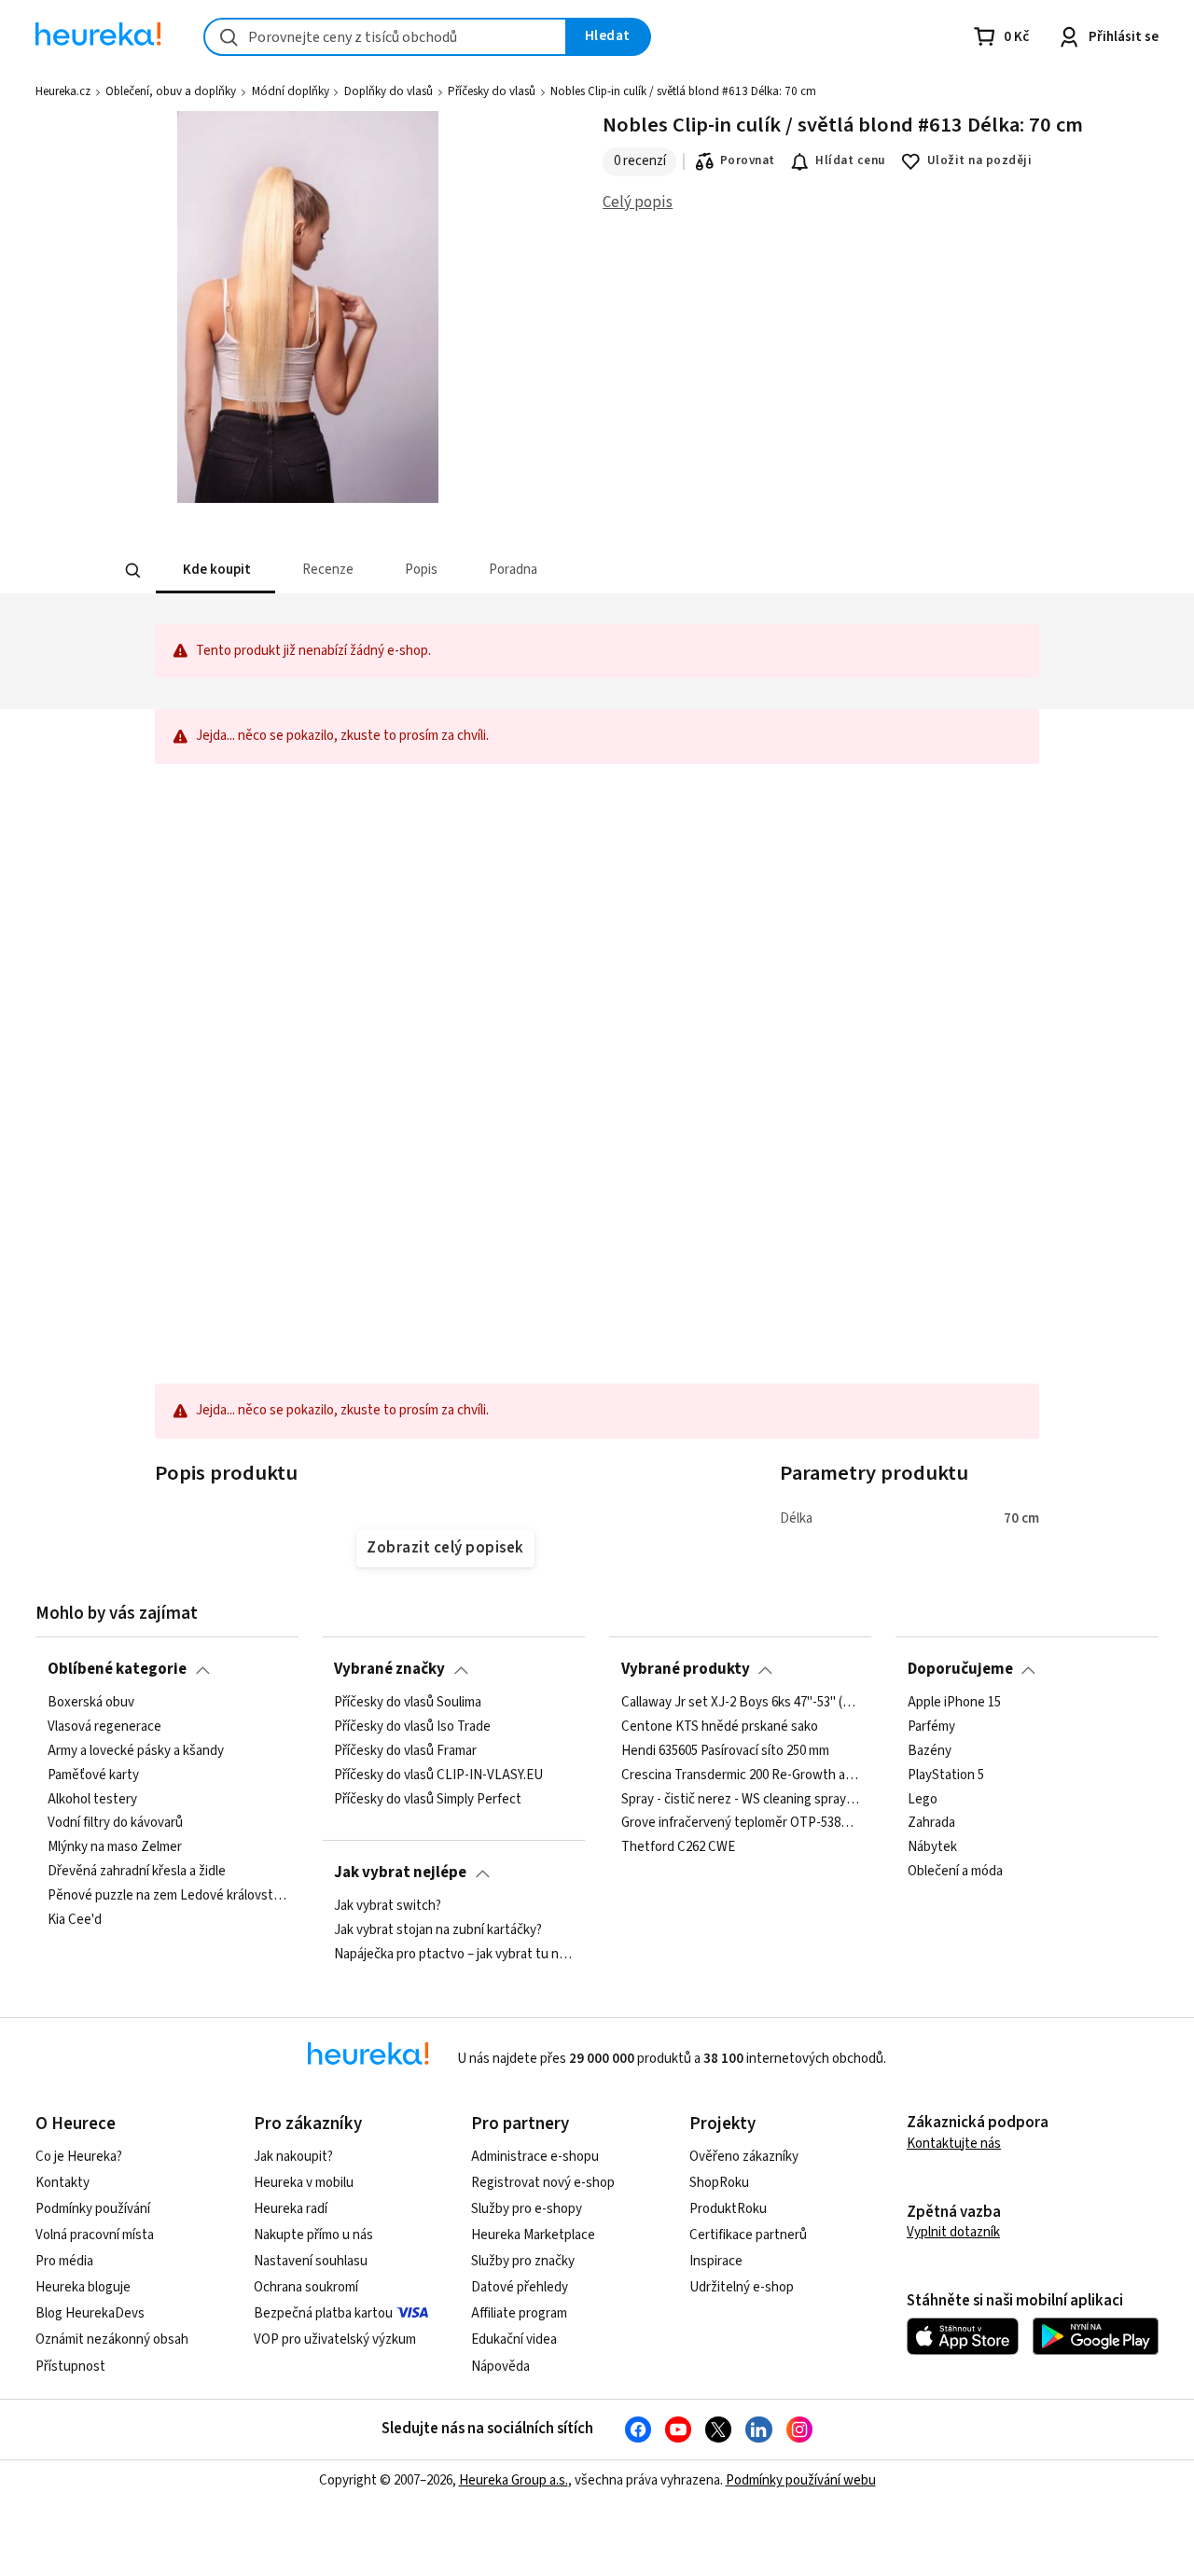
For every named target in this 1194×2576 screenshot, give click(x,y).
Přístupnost (70, 2367)
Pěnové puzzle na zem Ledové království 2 (167, 1896)
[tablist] (459, 571)
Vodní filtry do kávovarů (115, 1823)
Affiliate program (519, 2313)
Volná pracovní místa (95, 2235)
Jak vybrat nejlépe (400, 1873)
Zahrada (931, 1823)
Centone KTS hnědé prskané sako (720, 1727)
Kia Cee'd (75, 1920)
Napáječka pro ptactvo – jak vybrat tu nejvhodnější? (453, 1954)
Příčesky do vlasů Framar (405, 1750)
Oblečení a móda (955, 1872)
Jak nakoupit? (293, 2157)
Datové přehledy (520, 2287)
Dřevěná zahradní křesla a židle (137, 1872)
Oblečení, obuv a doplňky (171, 91)
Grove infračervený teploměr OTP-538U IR (741, 1823)
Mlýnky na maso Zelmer (115, 1847)
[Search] (132, 571)
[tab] (215, 571)
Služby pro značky (523, 2261)
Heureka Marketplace (533, 2235)
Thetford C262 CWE (678, 1847)
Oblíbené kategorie (117, 1669)
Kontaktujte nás (954, 2144)
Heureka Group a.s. (514, 2480)
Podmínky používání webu (801, 2480)
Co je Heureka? (79, 2157)
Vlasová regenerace (104, 1727)
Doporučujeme (960, 1669)
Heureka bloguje (83, 2287)
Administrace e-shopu (535, 2157)
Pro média (64, 2261)
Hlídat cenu (850, 160)
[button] (215, 571)
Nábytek (932, 1847)
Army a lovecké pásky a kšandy (136, 1750)
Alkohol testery (92, 1799)
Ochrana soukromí (306, 2287)
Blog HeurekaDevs (90, 2313)
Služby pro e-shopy (527, 2209)
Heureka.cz (63, 91)
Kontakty (62, 2183)
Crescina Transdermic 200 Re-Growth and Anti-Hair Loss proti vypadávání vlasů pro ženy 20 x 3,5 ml (741, 1775)
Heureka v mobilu (304, 2183)
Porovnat (748, 160)
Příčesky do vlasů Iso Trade (412, 1727)
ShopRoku (719, 2183)
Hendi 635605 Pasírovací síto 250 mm (725, 1750)
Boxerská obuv (91, 1703)
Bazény (930, 1750)
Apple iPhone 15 (954, 1703)
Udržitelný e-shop (742, 2287)
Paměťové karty (93, 1775)
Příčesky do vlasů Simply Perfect (428, 1799)
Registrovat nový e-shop (543, 2183)
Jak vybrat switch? (388, 1906)
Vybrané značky (389, 1669)
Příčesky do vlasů (492, 91)
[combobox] (385, 37)
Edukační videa (514, 2339)
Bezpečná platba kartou (323, 2313)
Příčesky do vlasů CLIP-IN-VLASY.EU (438, 1775)
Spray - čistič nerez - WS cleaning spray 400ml (741, 1799)
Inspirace (716, 2261)
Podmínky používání (93, 2209)
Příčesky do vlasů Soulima (408, 1703)
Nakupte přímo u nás (313, 2235)
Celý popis (638, 202)
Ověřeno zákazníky (744, 2157)
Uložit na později (979, 160)
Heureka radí (291, 2209)
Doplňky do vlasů (389, 91)
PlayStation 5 (946, 1775)
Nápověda (500, 2367)
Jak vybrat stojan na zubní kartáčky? (438, 1930)
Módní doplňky (291, 91)
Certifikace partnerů (748, 2235)
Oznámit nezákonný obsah (112, 2339)
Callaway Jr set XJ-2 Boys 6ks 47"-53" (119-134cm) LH (741, 1703)
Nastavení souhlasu (311, 2261)
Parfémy (931, 1727)
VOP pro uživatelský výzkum (335, 2339)
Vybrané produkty (686, 1669)
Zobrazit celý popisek (445, 1548)
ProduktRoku (728, 2209)
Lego (923, 1799)
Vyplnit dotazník (953, 2232)
